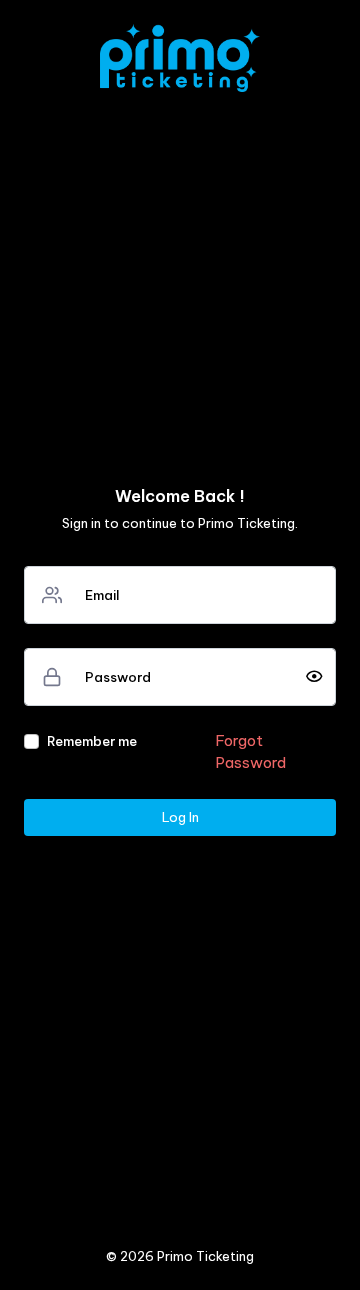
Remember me (92, 741)
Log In (180, 817)
